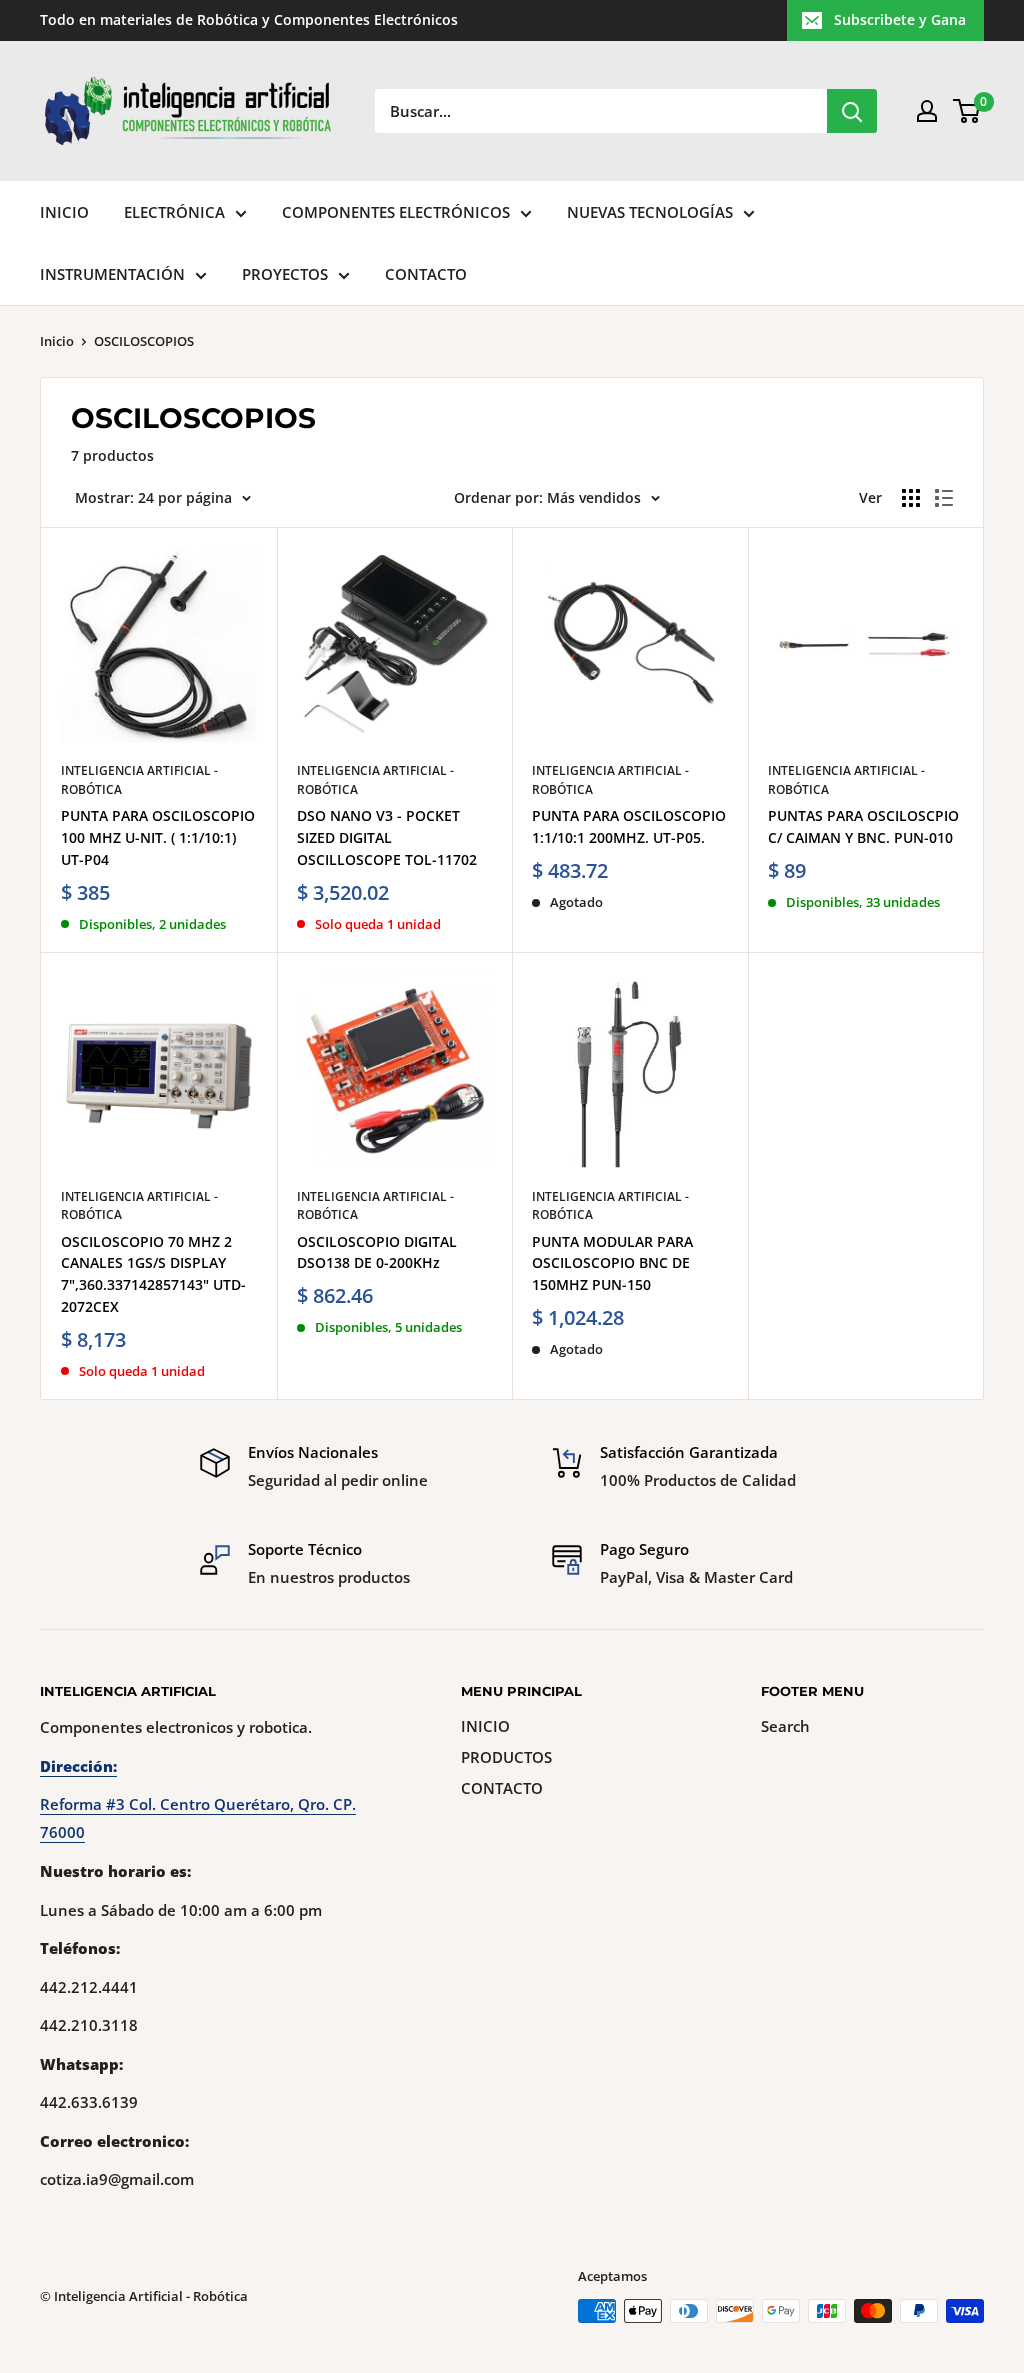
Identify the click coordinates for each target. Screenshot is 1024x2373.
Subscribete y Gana (900, 19)
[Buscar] (852, 111)
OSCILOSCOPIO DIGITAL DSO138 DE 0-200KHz (377, 1252)
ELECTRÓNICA (174, 212)
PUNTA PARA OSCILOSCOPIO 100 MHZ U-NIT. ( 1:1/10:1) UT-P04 (158, 837)
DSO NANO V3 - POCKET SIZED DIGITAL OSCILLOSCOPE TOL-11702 (387, 837)
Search (785, 1726)
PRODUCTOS (506, 1757)
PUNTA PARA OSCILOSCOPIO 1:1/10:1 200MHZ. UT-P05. (629, 826)
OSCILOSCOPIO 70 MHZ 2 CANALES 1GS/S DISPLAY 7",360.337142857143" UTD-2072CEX (153, 1274)
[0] (967, 111)
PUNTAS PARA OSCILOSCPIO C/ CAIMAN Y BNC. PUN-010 (863, 826)
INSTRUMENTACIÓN (112, 274)
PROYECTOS (285, 274)
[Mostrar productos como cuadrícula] (911, 498)
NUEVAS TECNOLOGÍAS (650, 212)
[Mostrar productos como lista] (944, 498)
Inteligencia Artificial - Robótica (139, 780)
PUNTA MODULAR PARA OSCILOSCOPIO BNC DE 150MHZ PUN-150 (612, 1263)
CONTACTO (426, 274)
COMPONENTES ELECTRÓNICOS (396, 212)
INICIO (64, 212)
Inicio (57, 341)
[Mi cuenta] (927, 111)
